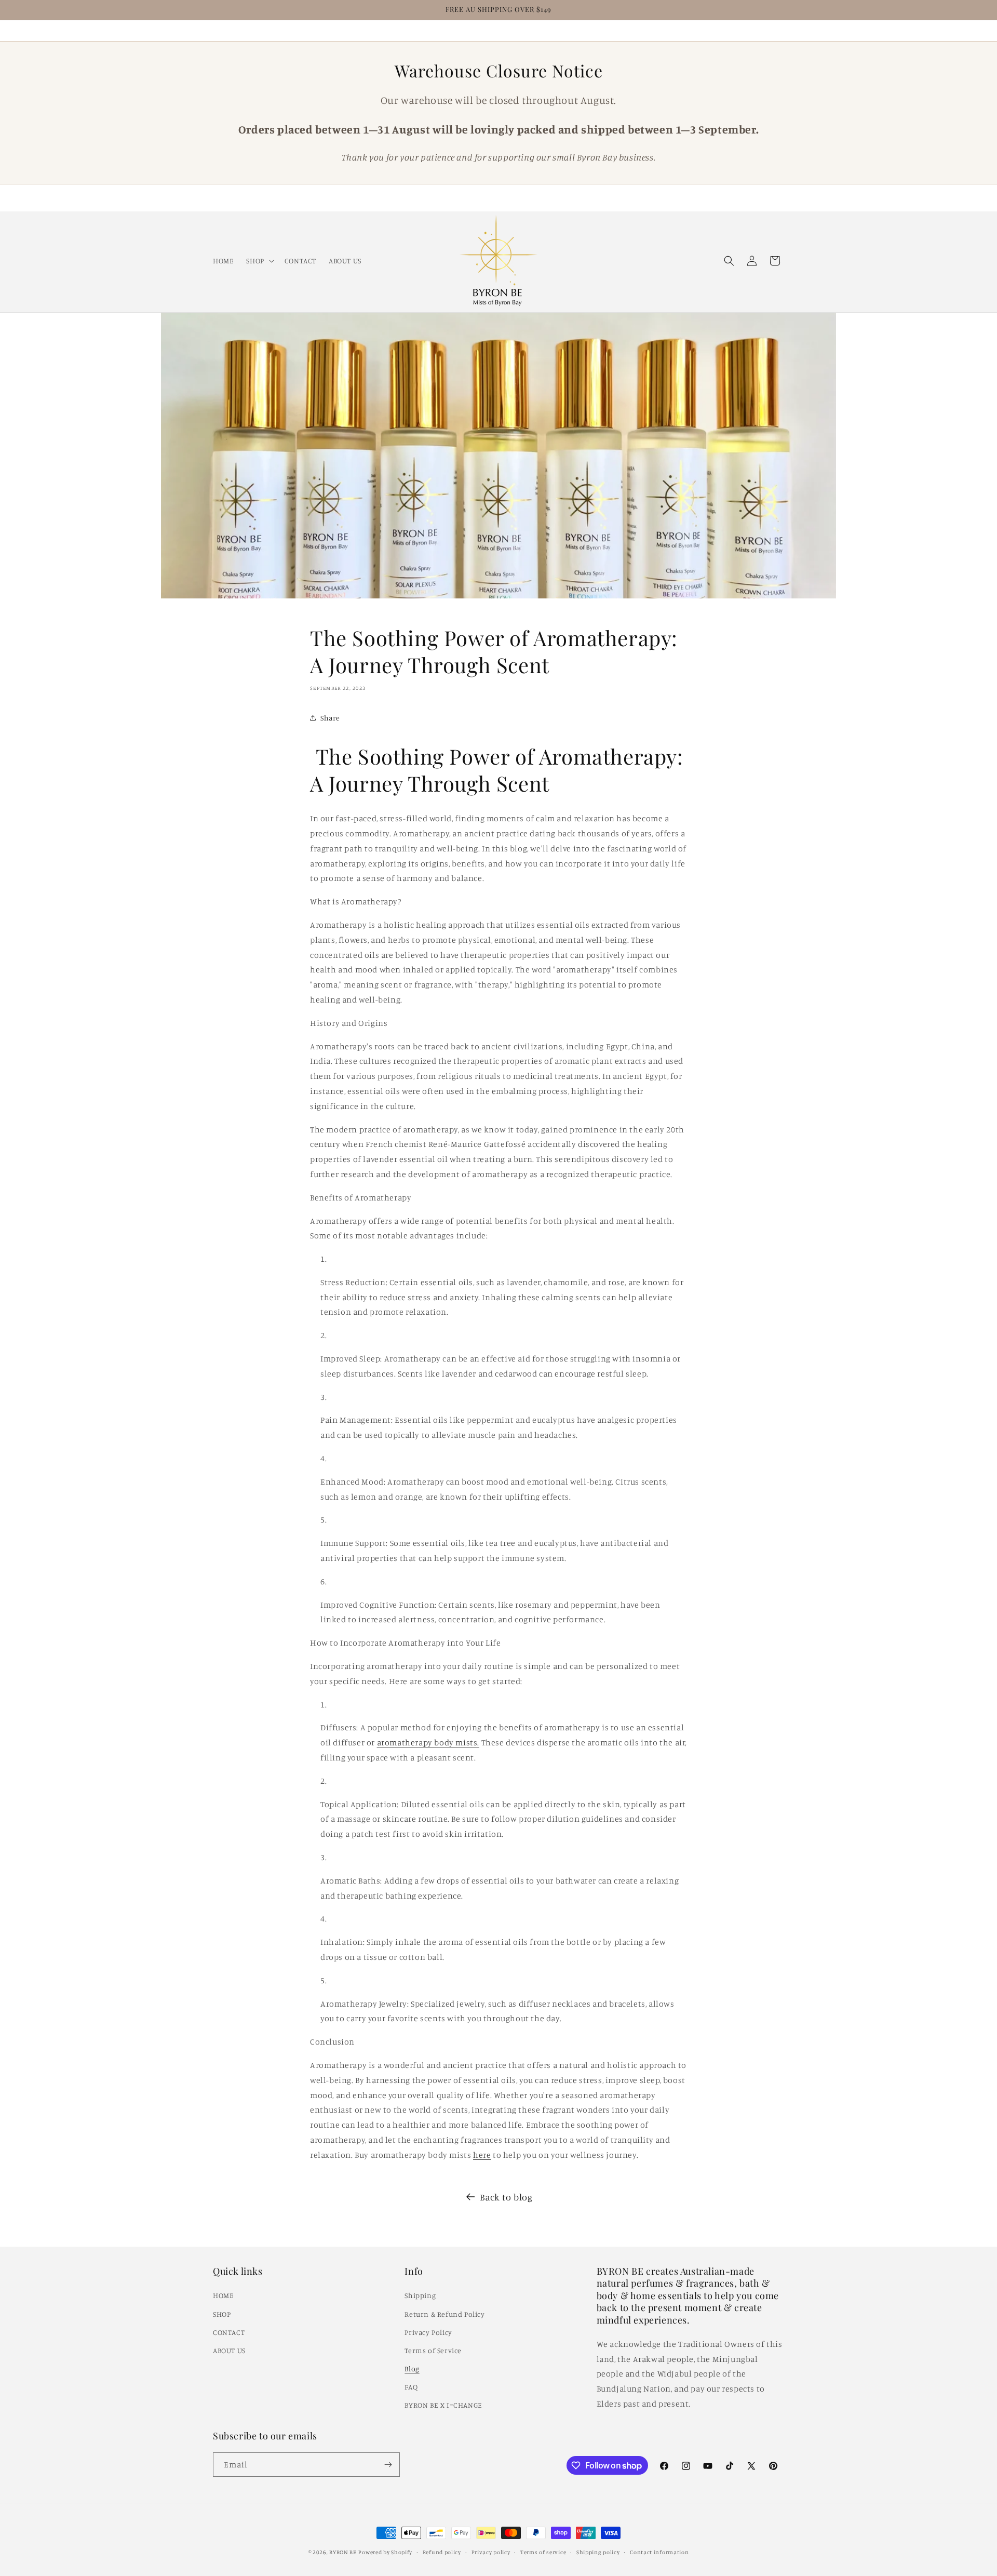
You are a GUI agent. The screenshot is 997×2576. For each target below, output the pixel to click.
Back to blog (506, 2197)
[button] (259, 260)
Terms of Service (433, 2350)
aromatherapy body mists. (428, 1742)
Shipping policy (598, 2552)
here (482, 2155)
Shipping (420, 2295)
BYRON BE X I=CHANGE (443, 2405)
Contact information (659, 2552)
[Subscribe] (388, 2465)
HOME (223, 2295)
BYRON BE (343, 2552)
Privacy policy (491, 2552)
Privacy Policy (428, 2332)
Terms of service (543, 2552)
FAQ (411, 2387)
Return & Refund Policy (444, 2314)
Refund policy (442, 2552)
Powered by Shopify (385, 2552)
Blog (412, 2368)
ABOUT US (229, 2350)
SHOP (222, 2314)
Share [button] (330, 718)
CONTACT (229, 2332)
